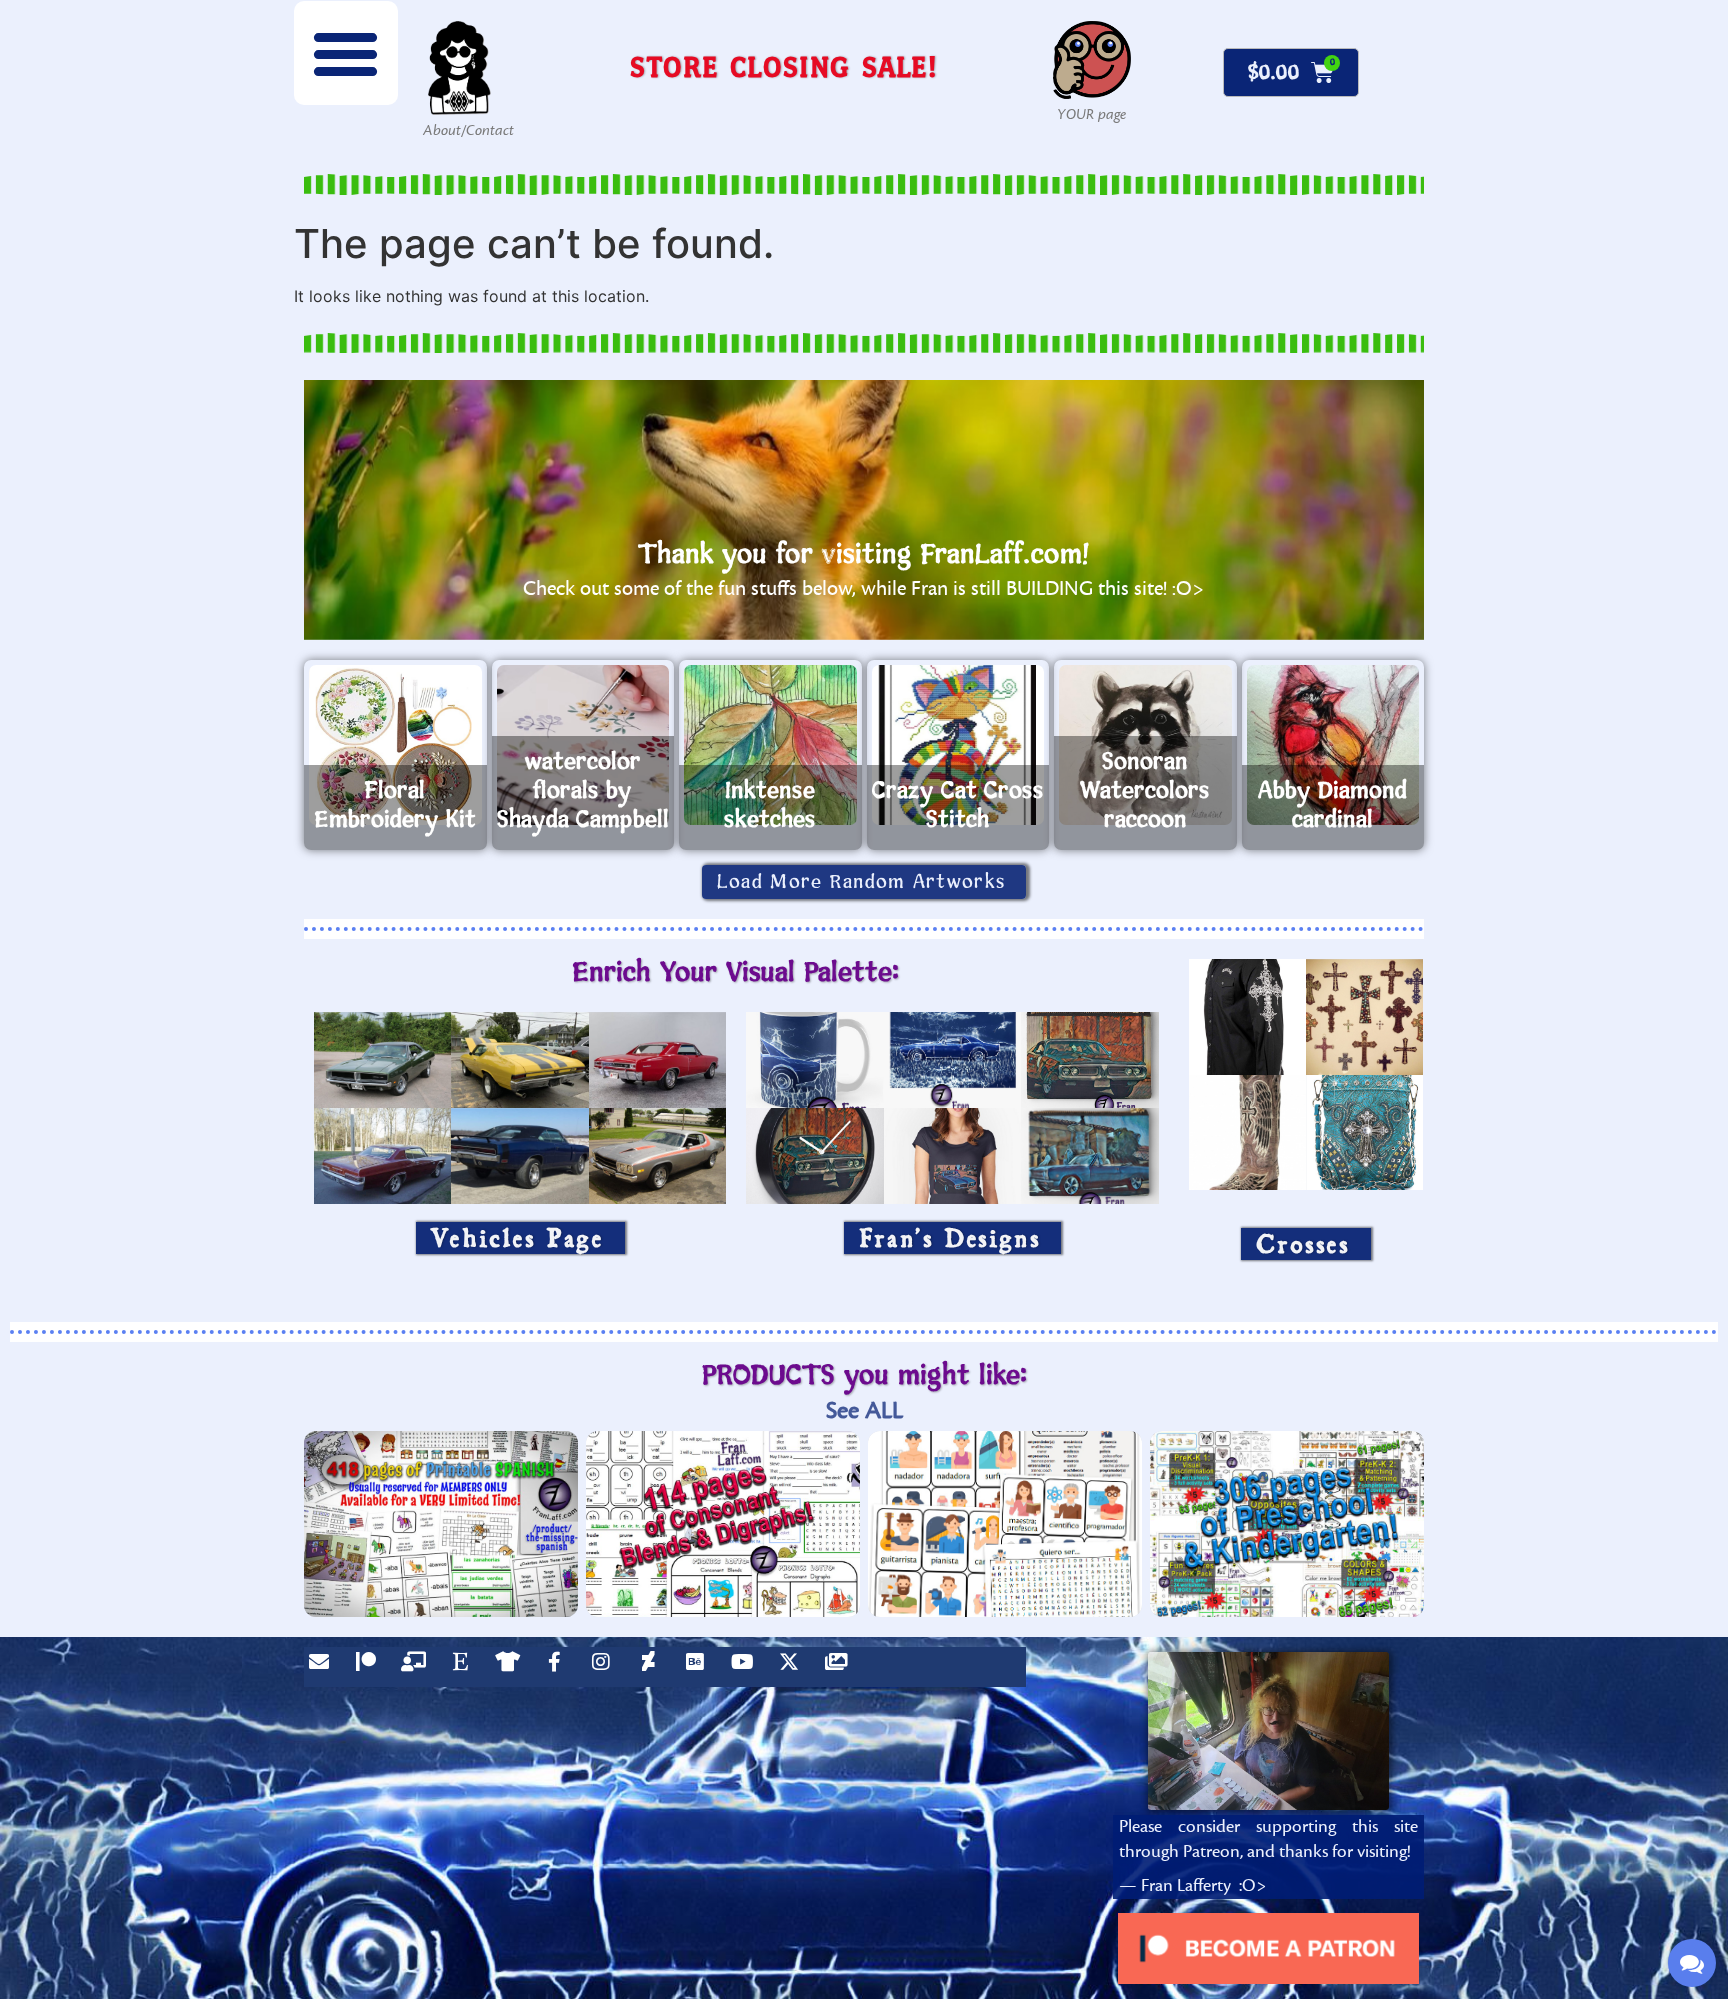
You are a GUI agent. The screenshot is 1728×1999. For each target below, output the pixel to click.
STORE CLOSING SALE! (784, 66)
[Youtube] (747, 1667)
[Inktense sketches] (770, 745)
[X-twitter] (794, 1667)
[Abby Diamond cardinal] (1333, 745)
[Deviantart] (653, 1667)
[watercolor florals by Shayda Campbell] (583, 745)
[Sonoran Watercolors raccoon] (1145, 745)
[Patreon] (371, 1667)
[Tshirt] (512, 1667)
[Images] (841, 1667)
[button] (346, 53)
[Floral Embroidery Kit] (395, 745)
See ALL (864, 1410)
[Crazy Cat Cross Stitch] (958, 745)
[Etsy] (465, 1667)
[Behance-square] (700, 1667)
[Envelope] (324, 1667)
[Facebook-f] (559, 1667)
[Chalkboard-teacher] (418, 1667)
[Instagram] (606, 1667)
